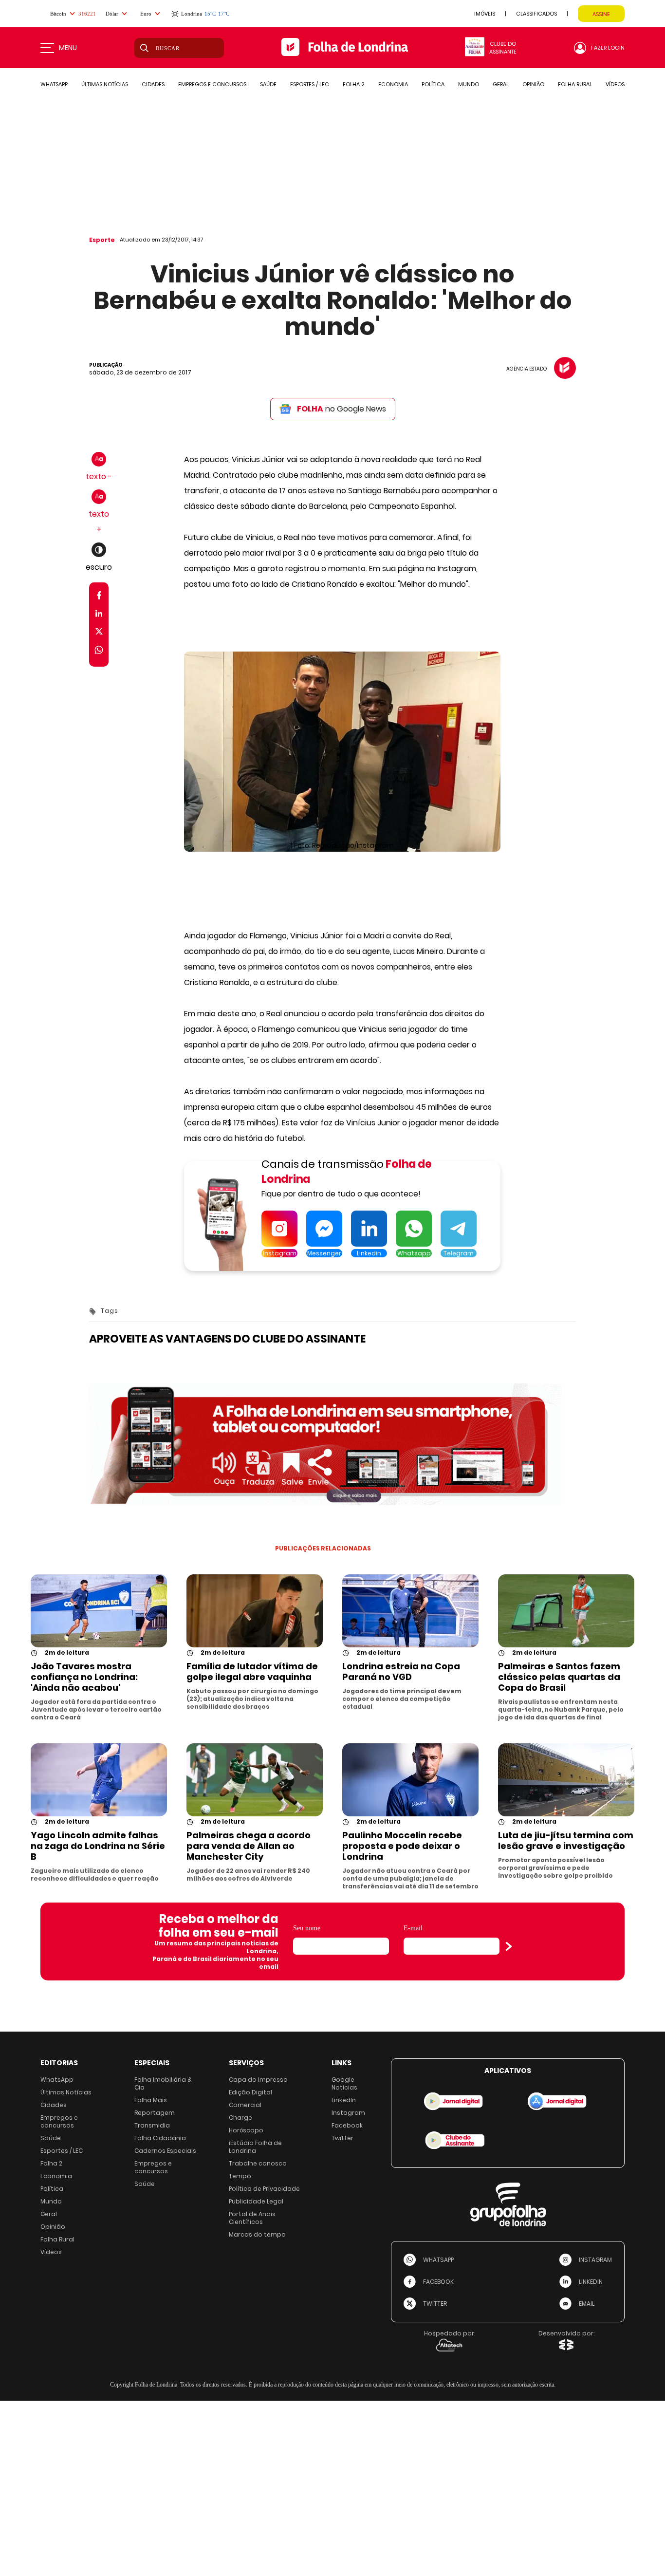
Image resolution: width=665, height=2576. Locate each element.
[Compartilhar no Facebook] (99, 597)
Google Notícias (344, 2083)
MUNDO (469, 84)
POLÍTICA (433, 84)
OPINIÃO (533, 84)
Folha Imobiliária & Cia (163, 2083)
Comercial (245, 2105)
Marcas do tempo (257, 2234)
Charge (240, 2118)
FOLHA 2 (354, 84)
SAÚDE (268, 84)
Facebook (347, 2125)
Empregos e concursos (59, 2121)
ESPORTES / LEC (310, 84)
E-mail (413, 1928)
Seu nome (307, 1928)
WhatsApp (57, 2080)
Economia (56, 2176)
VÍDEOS (615, 84)
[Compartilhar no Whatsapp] (99, 651)
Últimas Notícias (66, 2092)
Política (52, 2189)
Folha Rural (57, 2239)
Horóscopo (246, 2130)
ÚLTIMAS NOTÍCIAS (105, 84)
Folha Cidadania (160, 2138)
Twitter (342, 2138)
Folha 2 (51, 2163)
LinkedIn (344, 2100)
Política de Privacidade (264, 2189)
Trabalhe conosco (258, 2163)
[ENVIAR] (509, 1946)
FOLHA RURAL (575, 84)
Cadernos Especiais (165, 2151)
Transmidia (152, 2125)
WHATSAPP (54, 84)
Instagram (348, 2113)
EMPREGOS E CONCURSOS (212, 84)
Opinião (53, 2227)
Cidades (54, 2105)
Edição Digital (250, 2092)
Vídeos (51, 2252)
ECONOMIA (393, 84)
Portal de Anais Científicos (252, 2218)
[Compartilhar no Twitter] (99, 633)
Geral (49, 2214)
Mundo (51, 2201)
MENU (68, 48)
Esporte (102, 240)
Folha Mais (151, 2100)
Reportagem (155, 2113)
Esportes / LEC (62, 2151)
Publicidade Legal (256, 2201)
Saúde (51, 2138)
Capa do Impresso (258, 2080)
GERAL (501, 84)
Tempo (240, 2176)
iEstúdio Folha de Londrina (255, 2147)
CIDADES (153, 84)
